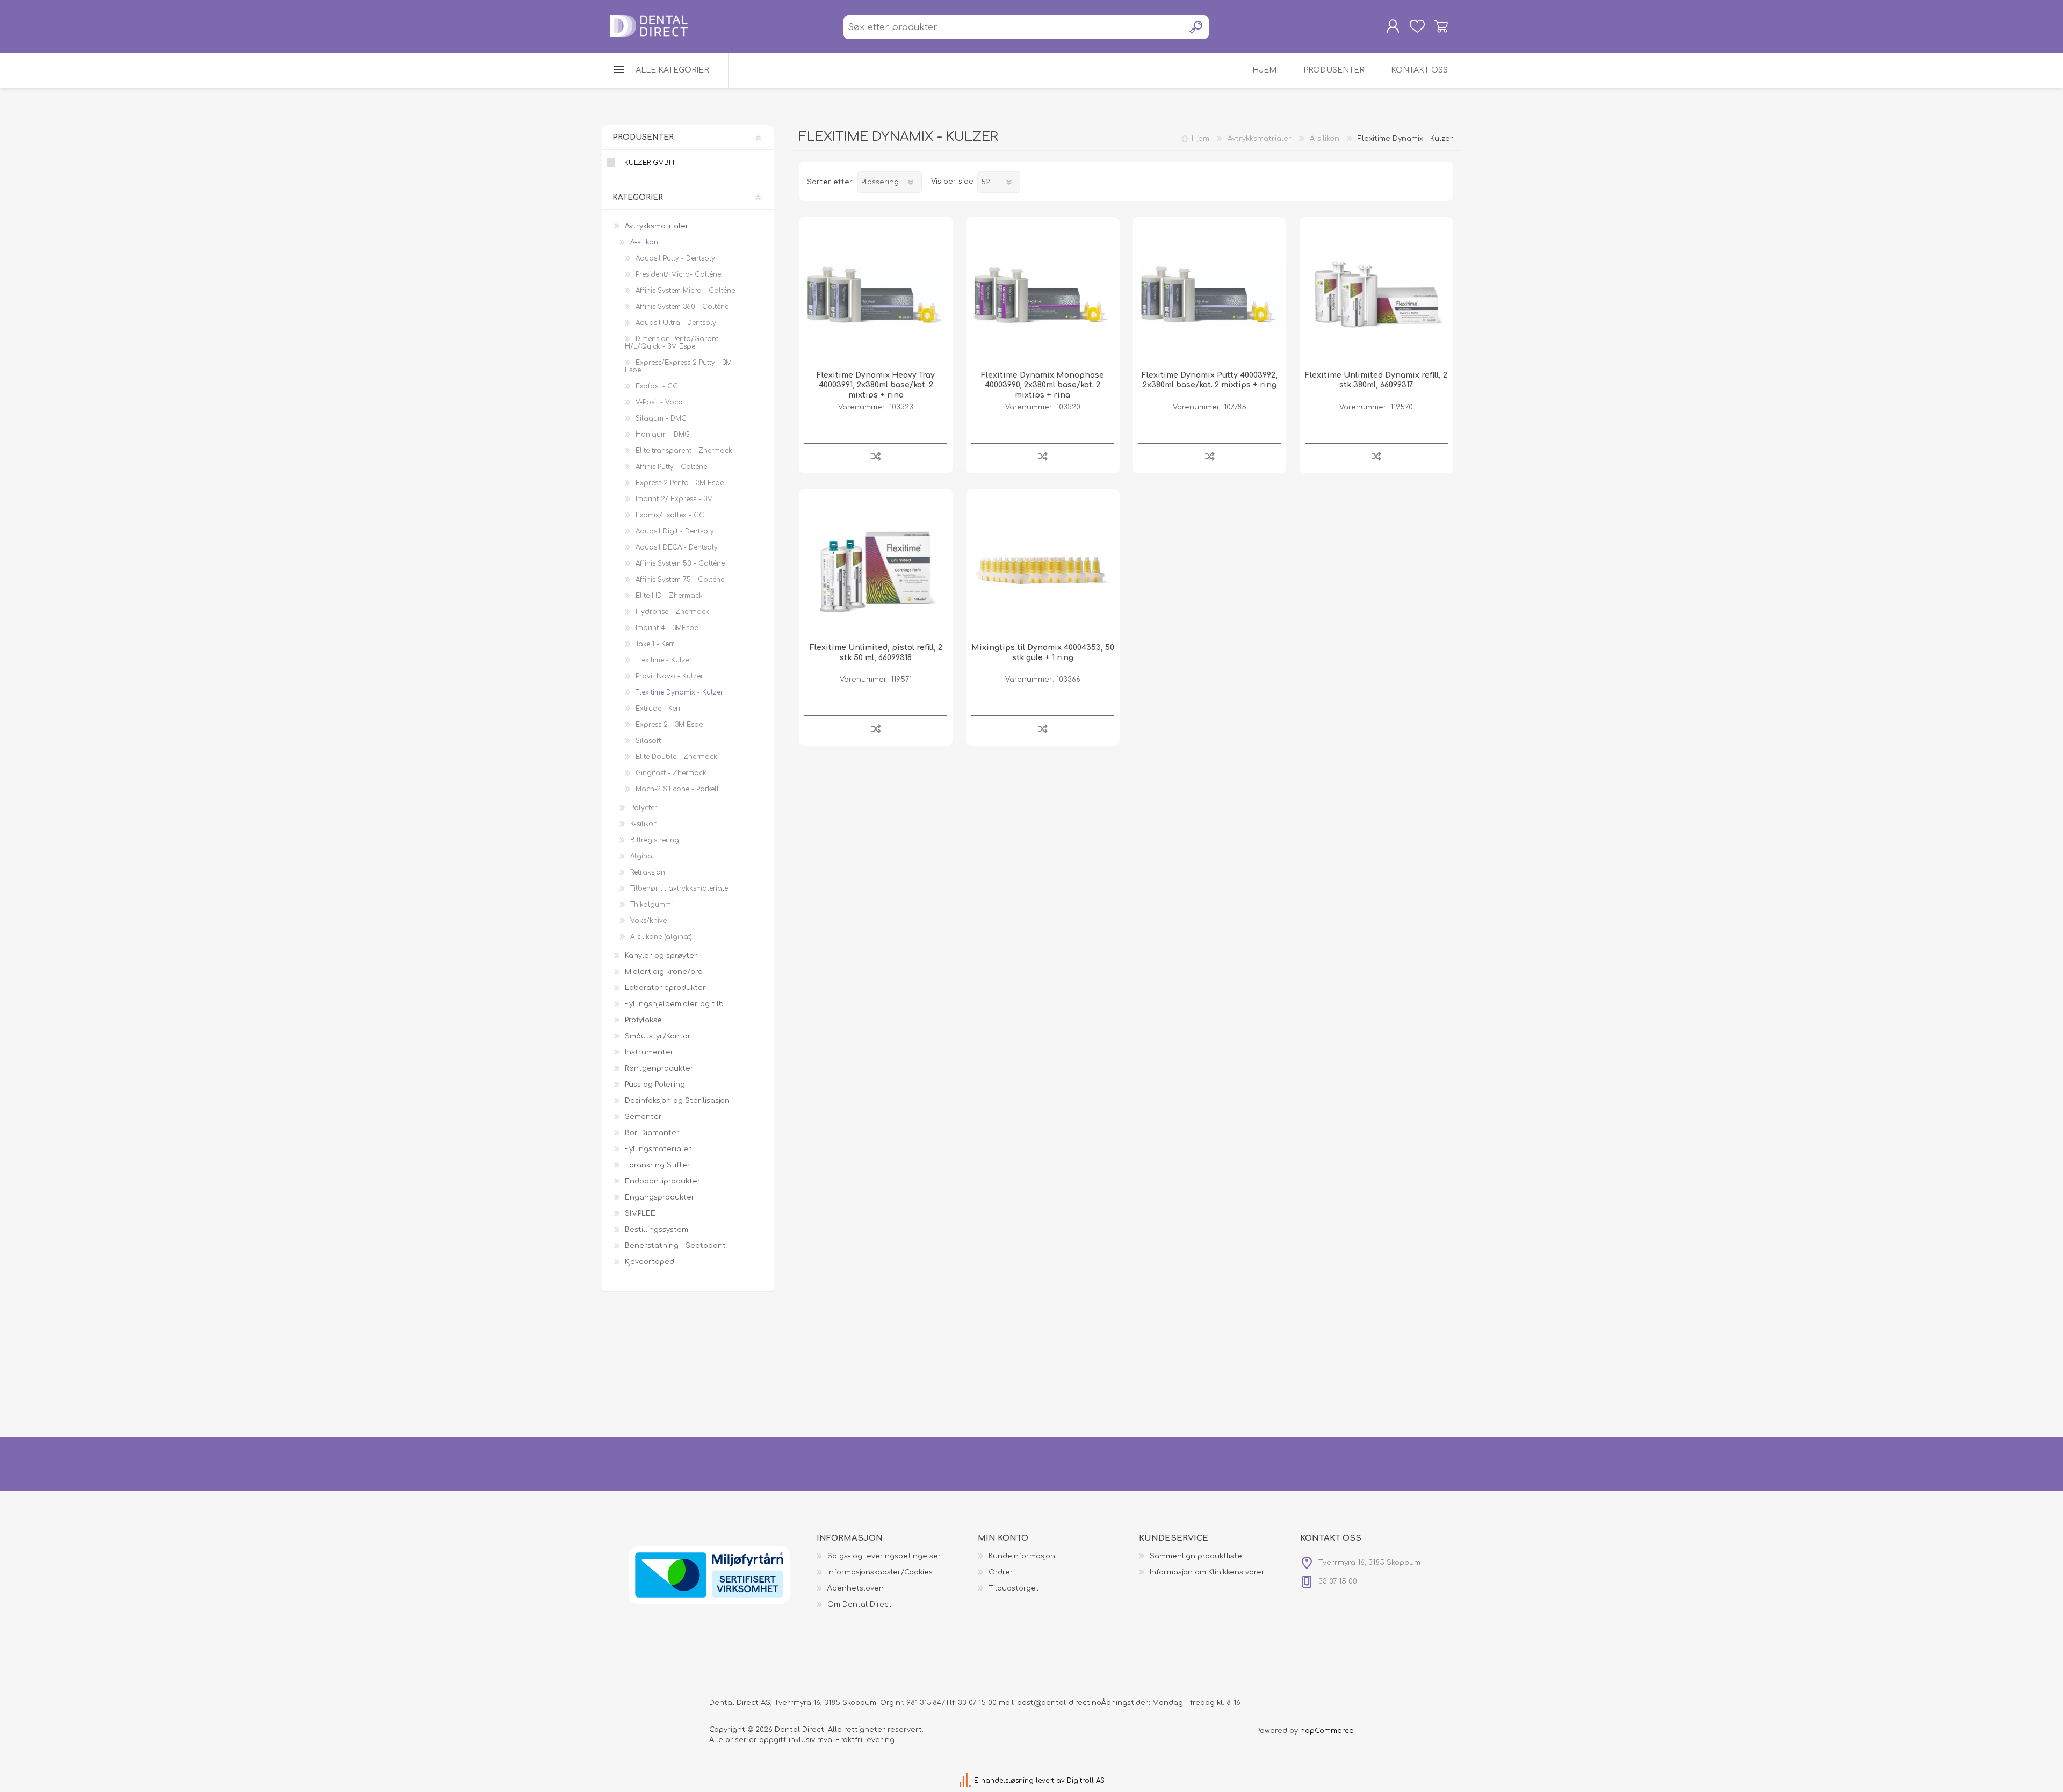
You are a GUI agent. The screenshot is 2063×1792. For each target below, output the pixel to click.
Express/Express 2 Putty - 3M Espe (678, 366)
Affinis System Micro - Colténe (685, 291)
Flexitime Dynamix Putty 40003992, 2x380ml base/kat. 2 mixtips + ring (1210, 380)
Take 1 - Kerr (655, 644)
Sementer (643, 1117)
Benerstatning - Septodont (675, 1246)
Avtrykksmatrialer (657, 226)
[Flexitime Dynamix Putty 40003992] (1209, 294)
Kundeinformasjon (1022, 1556)
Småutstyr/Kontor (658, 1036)
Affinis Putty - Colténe (671, 467)
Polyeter (644, 808)
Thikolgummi (651, 905)
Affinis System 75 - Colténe (680, 580)
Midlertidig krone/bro (664, 972)
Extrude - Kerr (658, 709)
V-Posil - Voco (659, 402)
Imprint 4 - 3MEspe (667, 628)
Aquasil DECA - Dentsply (677, 547)
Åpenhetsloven (856, 1588)
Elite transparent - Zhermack (684, 451)
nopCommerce (1327, 1731)
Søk (1197, 27)
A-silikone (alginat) (661, 937)
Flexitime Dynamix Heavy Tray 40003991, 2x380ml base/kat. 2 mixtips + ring (876, 385)
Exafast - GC (657, 386)
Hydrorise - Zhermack (672, 612)
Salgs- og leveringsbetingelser (884, 1556)
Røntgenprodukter (659, 1068)
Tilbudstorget (1014, 1588)
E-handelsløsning (1004, 1781)
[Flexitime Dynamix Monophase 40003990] (1043, 294)
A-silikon (644, 242)
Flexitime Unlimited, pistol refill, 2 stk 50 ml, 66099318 (876, 652)
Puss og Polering (655, 1085)
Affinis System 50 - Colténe (680, 563)
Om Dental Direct (860, 1605)
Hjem (1200, 139)
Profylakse (643, 1020)
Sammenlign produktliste (1196, 1556)
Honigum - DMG (663, 435)
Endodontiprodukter (663, 1181)
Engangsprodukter (660, 1197)
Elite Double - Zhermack (676, 757)
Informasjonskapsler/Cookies (880, 1572)
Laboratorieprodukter (665, 988)
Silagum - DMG (661, 418)
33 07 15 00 (977, 1703)
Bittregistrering (655, 840)
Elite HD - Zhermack (669, 596)
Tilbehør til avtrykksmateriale (679, 888)
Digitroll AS (1086, 1781)
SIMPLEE (640, 1213)
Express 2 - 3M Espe (669, 725)
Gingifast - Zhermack (671, 773)
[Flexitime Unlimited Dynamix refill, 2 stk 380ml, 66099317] (1376, 294)
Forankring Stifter (658, 1165)
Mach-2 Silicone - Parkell (677, 789)
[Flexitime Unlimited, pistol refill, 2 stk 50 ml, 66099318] (876, 566)
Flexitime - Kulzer (664, 660)
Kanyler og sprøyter (661, 956)
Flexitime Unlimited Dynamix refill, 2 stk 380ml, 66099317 (1376, 380)
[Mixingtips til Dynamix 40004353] (1043, 566)
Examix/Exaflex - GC (670, 515)
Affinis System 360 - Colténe (682, 307)
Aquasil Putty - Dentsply (675, 258)
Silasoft (648, 741)
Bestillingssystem (657, 1230)
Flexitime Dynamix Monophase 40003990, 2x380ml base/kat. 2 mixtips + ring (1043, 385)
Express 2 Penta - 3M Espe (680, 483)
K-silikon (644, 824)
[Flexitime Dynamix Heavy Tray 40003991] (876, 294)
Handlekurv (1441, 26)
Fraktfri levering (865, 1740)
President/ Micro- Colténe (678, 274)
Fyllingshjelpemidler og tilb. (675, 1004)
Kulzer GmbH (649, 163)
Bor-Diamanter (652, 1133)
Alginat (642, 856)
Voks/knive (648, 921)
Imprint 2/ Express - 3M (674, 499)
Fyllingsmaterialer (658, 1149)
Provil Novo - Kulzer (669, 676)
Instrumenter (649, 1052)
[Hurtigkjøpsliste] (1417, 26)
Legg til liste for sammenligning (876, 456)
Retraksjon (648, 872)
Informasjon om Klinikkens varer (1207, 1572)
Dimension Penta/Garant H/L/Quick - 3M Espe (672, 343)
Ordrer (1001, 1572)
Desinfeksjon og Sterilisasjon (677, 1101)
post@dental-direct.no (1059, 1703)
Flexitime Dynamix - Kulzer (679, 692)
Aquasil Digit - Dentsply (675, 531)
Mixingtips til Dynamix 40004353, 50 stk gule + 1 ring (1043, 652)
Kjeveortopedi (650, 1262)
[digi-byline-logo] (966, 1781)
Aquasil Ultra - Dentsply (676, 323)
